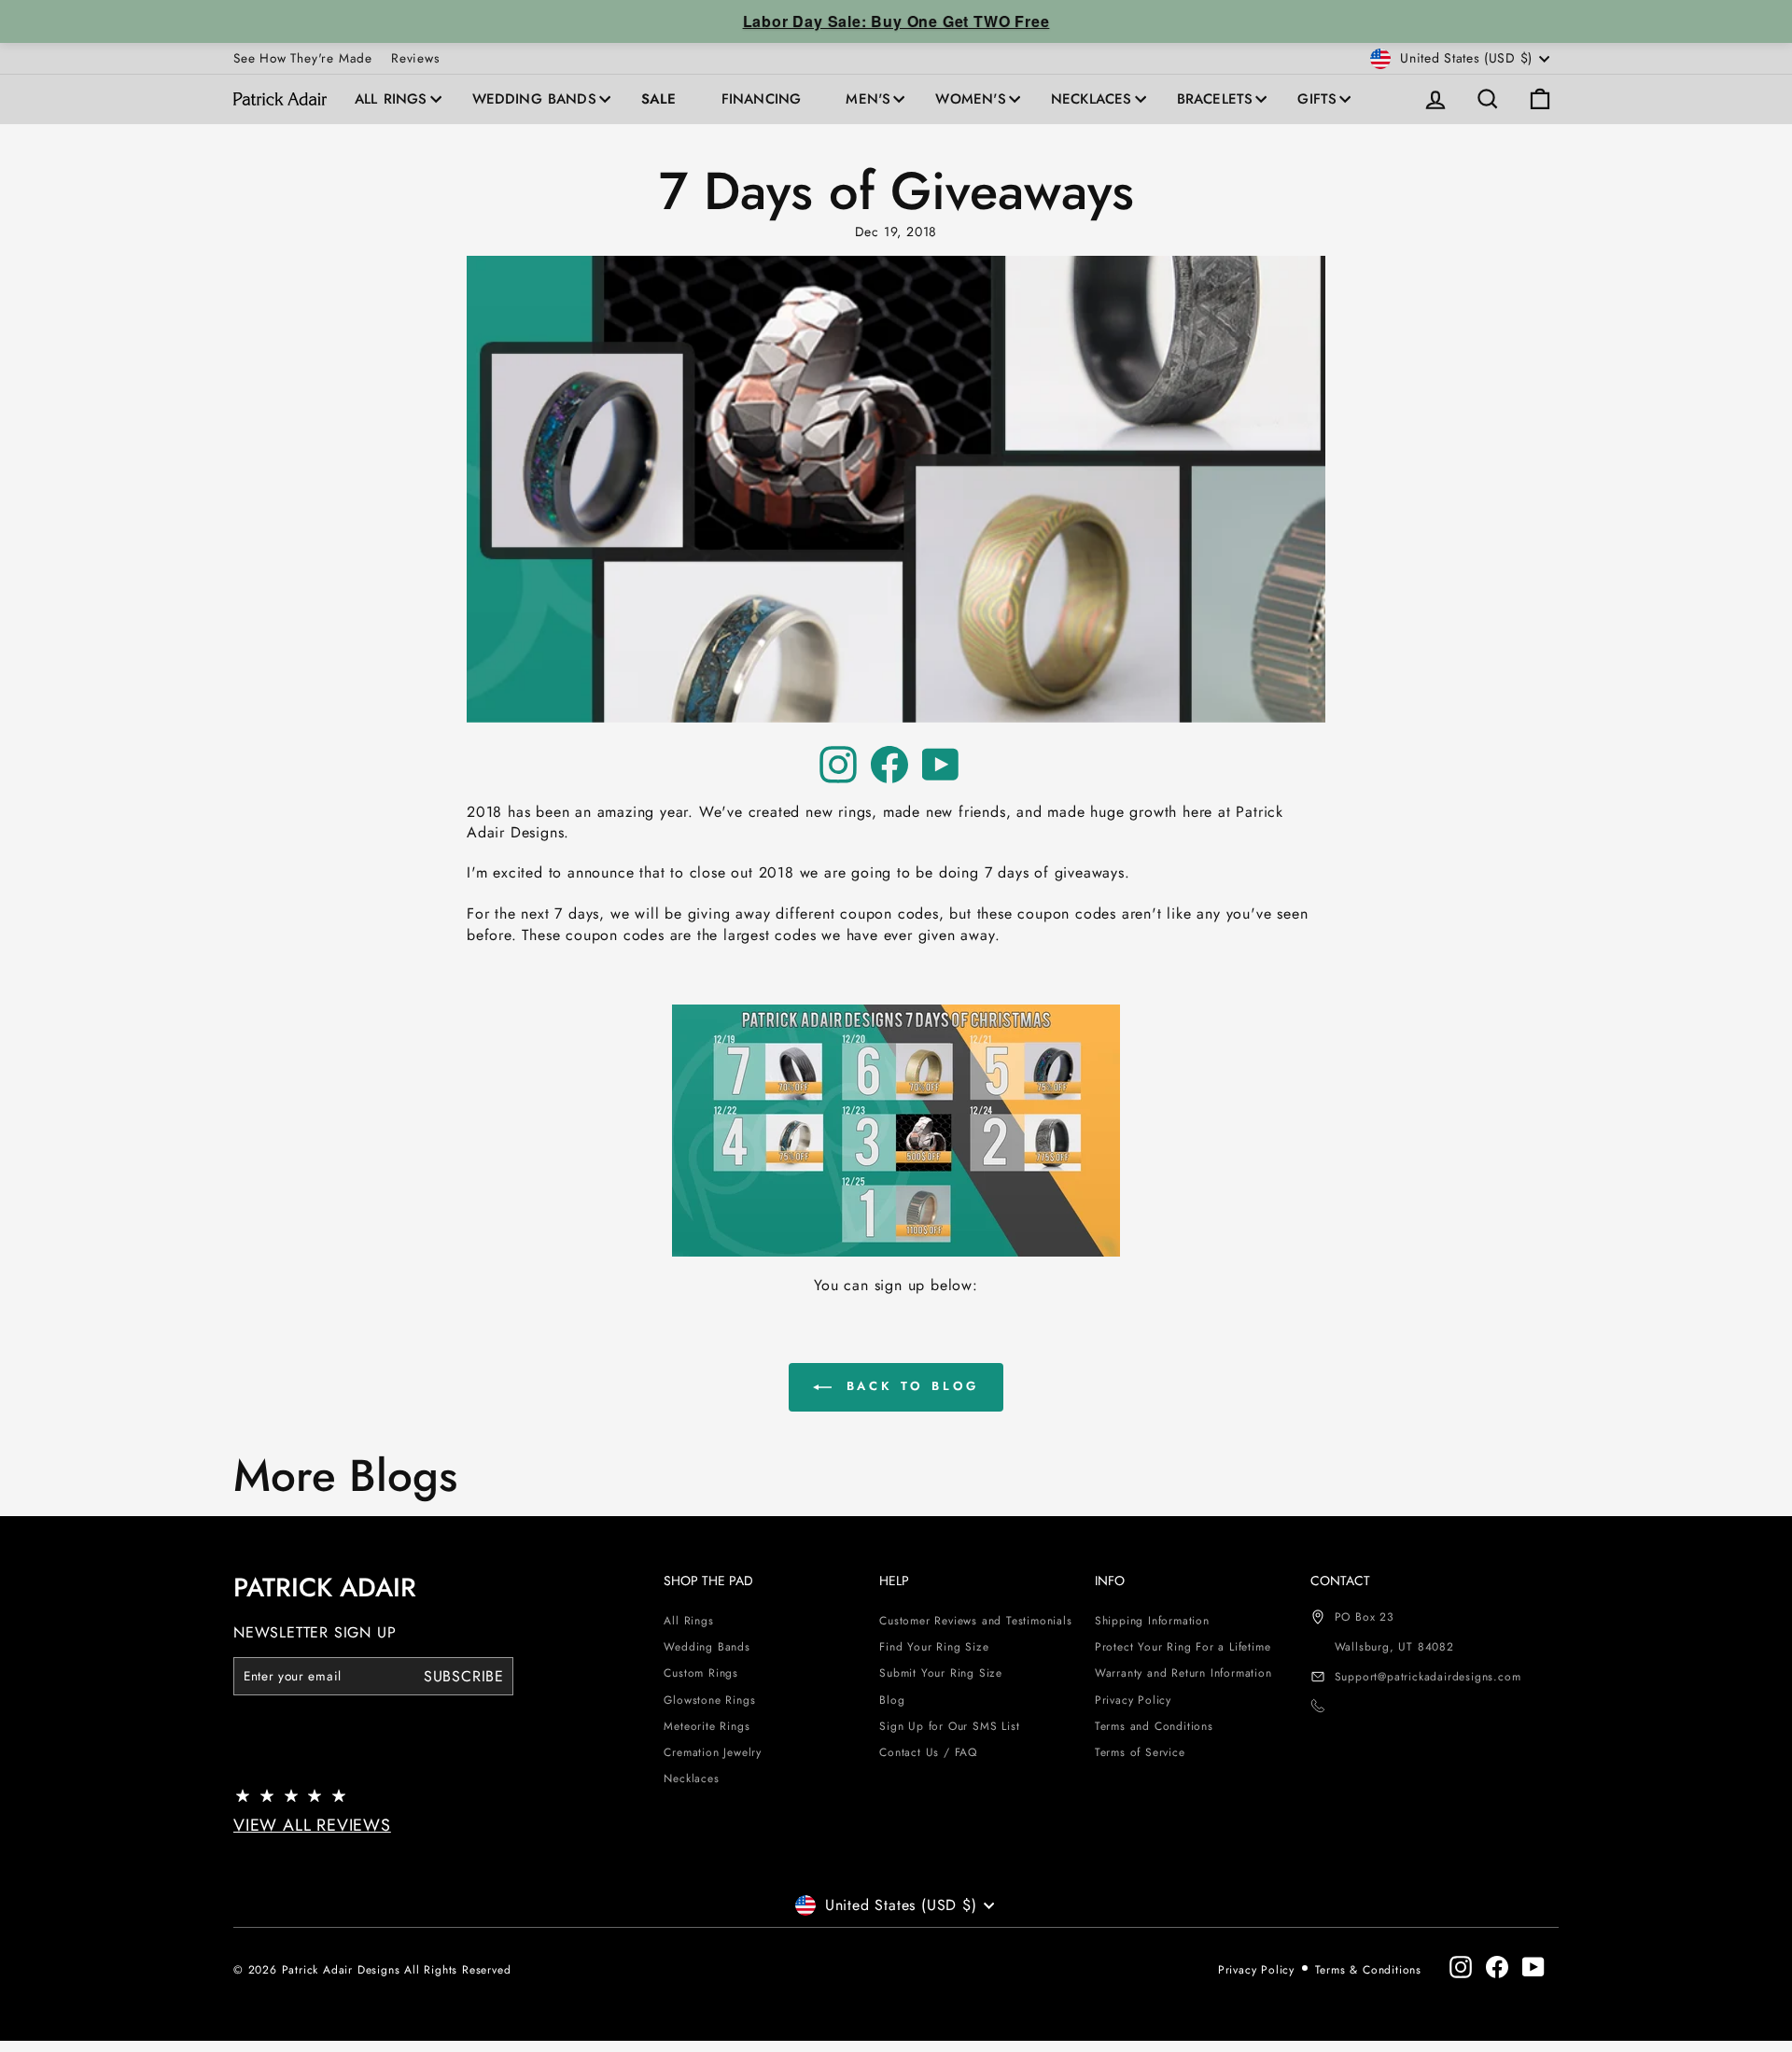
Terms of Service (1140, 1752)
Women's (970, 99)
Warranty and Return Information (1183, 1673)
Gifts (1317, 99)
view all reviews (312, 1825)
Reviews (415, 58)
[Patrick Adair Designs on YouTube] (941, 765)
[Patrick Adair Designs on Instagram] (838, 765)
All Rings (391, 99)
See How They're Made (303, 58)
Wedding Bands (534, 99)
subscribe (464, 1676)
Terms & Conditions (1368, 1970)
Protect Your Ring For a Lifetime (1183, 1647)
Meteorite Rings (707, 1726)
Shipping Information (1152, 1621)
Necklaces (1092, 99)
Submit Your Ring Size (941, 1673)
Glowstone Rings (709, 1700)
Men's (868, 99)
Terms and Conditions (1154, 1726)
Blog (892, 1700)
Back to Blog (910, 1386)
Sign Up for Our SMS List (949, 1726)
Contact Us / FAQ (928, 1752)
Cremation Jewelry (713, 1752)
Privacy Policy (1133, 1700)
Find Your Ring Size (934, 1647)
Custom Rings (701, 1673)
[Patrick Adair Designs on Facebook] (889, 765)
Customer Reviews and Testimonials (975, 1621)
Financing (762, 99)
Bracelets (1215, 99)
